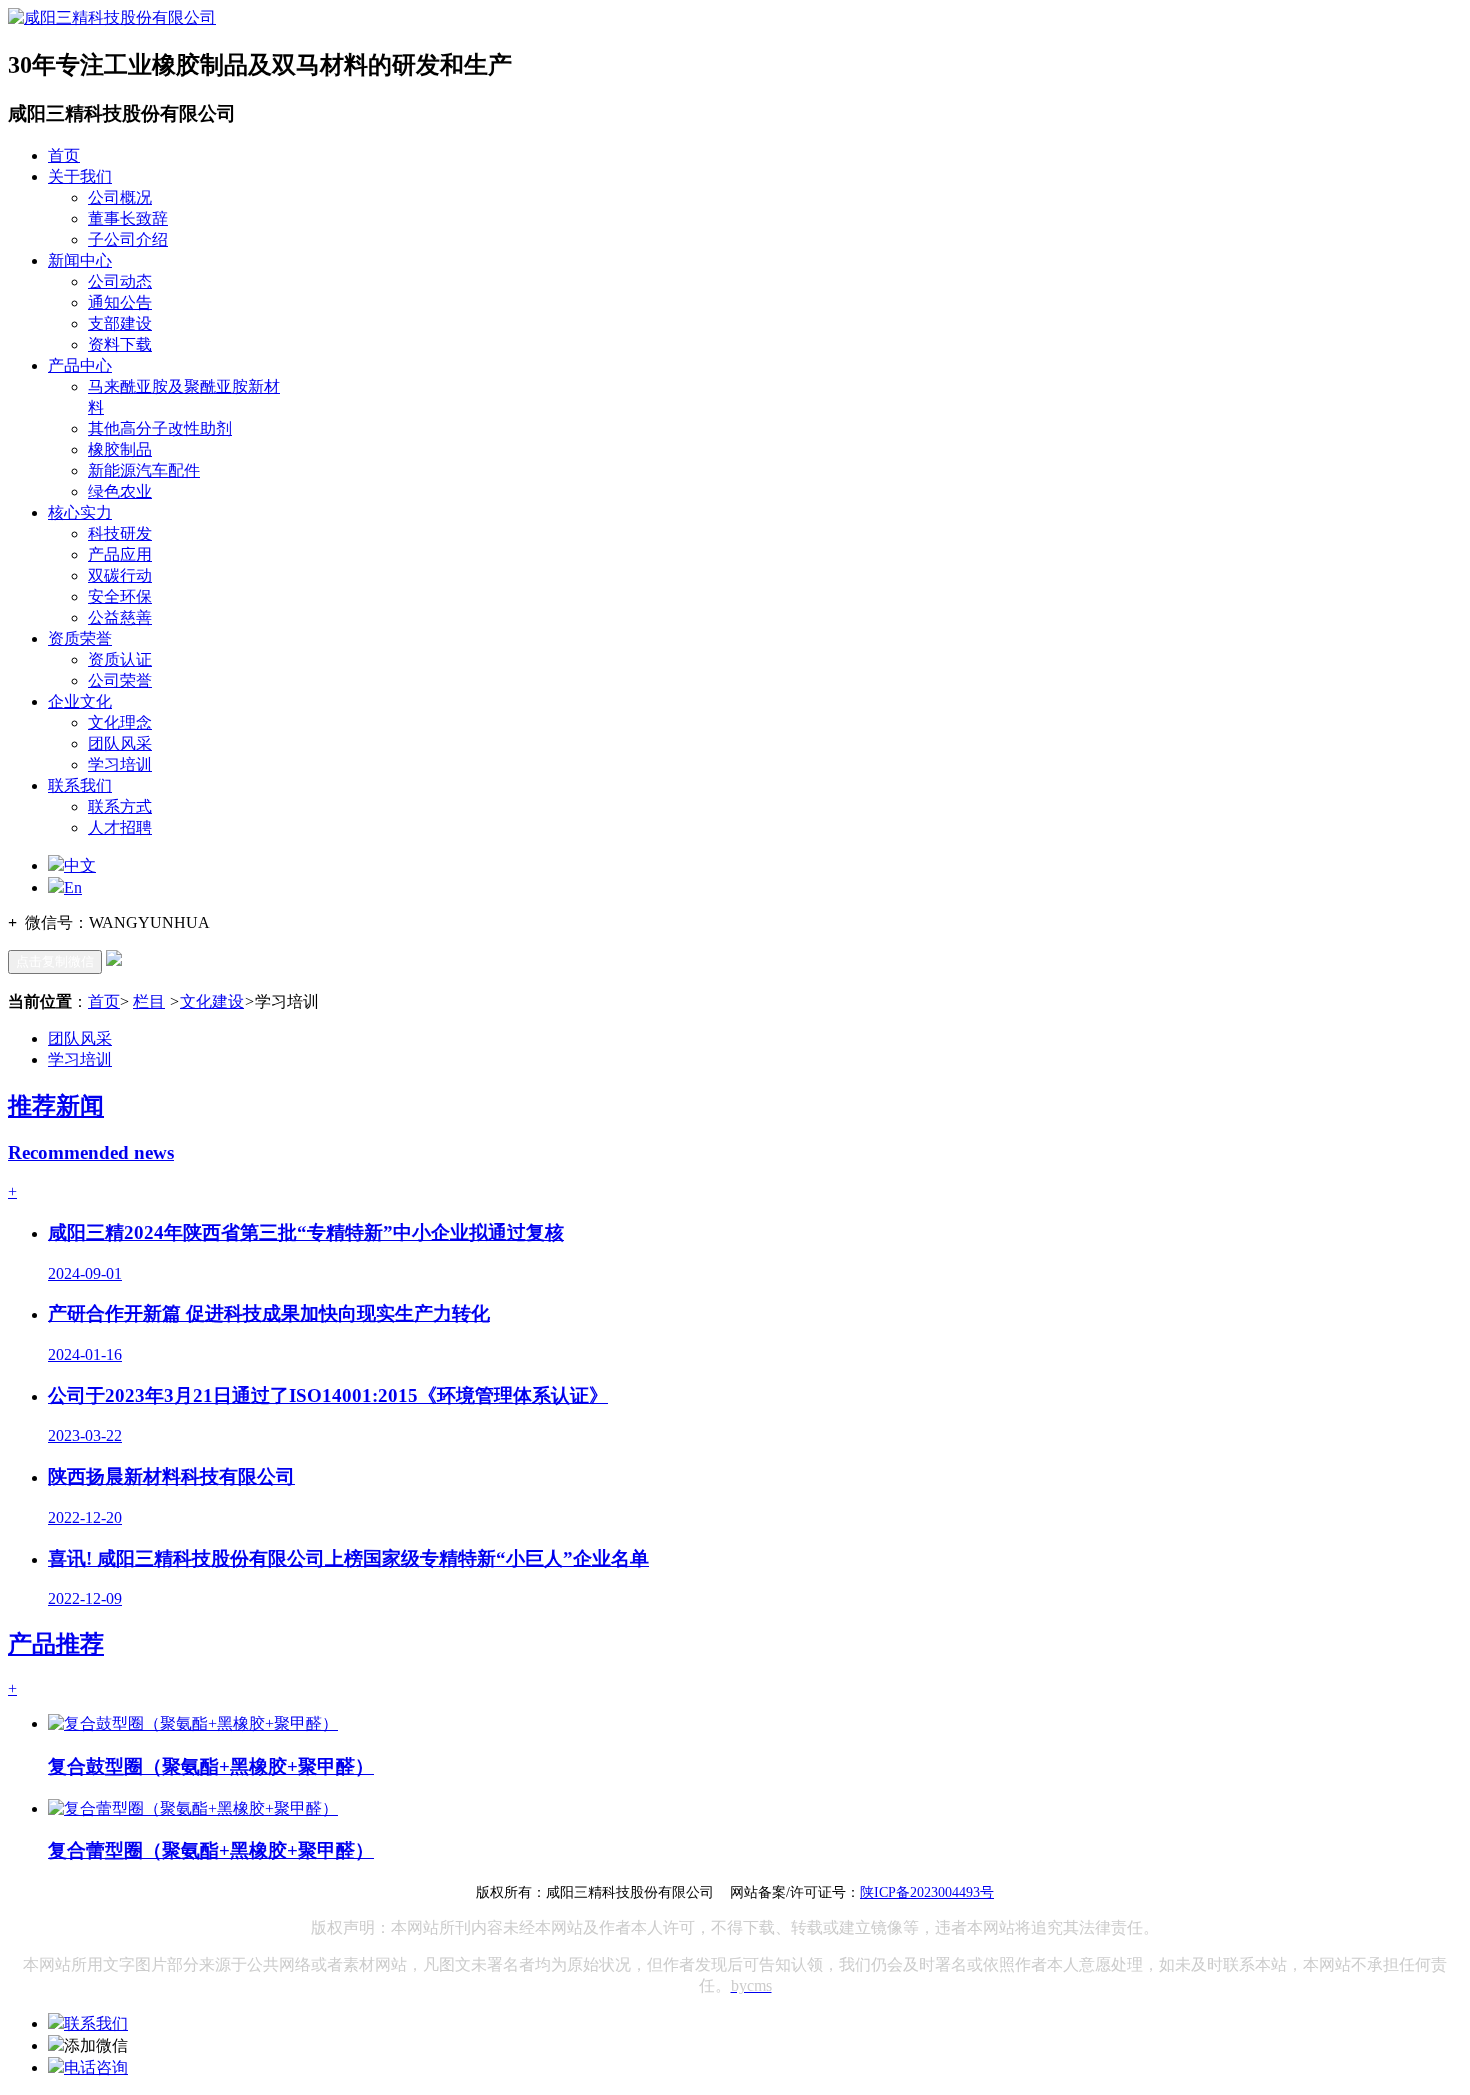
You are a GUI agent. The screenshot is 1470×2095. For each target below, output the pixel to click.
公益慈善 (120, 617)
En (73, 887)
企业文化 (80, 701)
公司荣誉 (120, 680)
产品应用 (120, 554)
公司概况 (120, 197)
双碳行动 (120, 575)
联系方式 (120, 806)
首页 (64, 155)
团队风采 (120, 743)
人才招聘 (120, 827)
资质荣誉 (80, 638)
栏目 (149, 1001)
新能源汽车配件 (144, 470)
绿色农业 (120, 491)
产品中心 (80, 365)
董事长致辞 (128, 218)
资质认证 (120, 659)
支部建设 (120, 323)
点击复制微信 (55, 961)
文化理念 (120, 722)
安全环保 (120, 596)
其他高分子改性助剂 (160, 428)
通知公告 (120, 302)
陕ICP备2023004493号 (927, 1892)
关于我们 (80, 176)
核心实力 (80, 512)
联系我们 (80, 785)
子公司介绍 (128, 239)
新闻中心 (80, 260)
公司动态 (120, 281)
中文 (80, 865)
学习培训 (120, 764)
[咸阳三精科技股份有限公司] (112, 17)
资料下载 (120, 344)
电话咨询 (96, 2067)
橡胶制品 (120, 449)
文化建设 (212, 1001)
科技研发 (120, 533)
